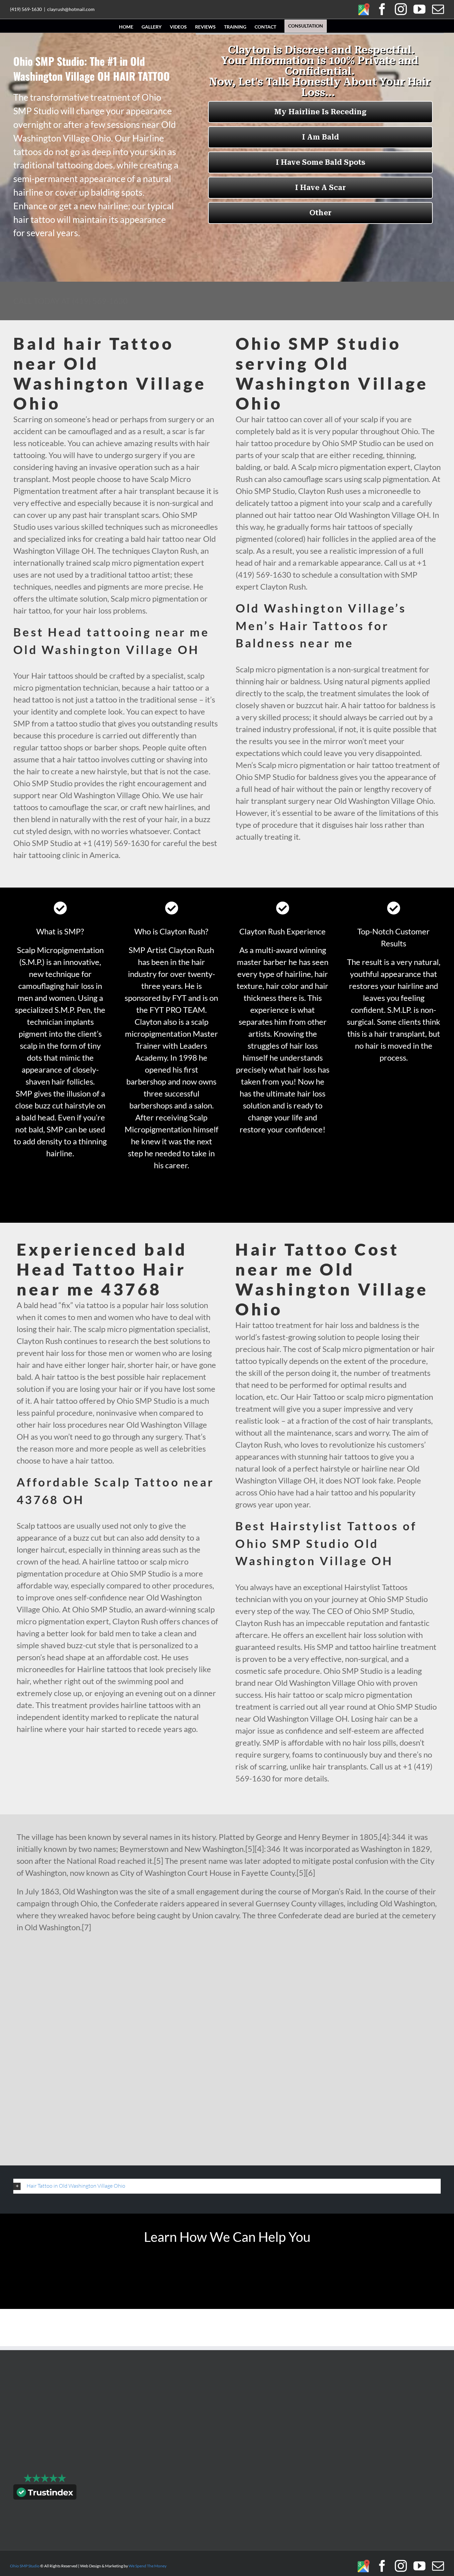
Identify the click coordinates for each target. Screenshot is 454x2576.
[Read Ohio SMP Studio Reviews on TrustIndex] (45, 2493)
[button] (227, 2186)
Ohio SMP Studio (25, 2566)
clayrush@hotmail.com (71, 9)
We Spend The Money (148, 2566)
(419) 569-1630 (26, 9)
